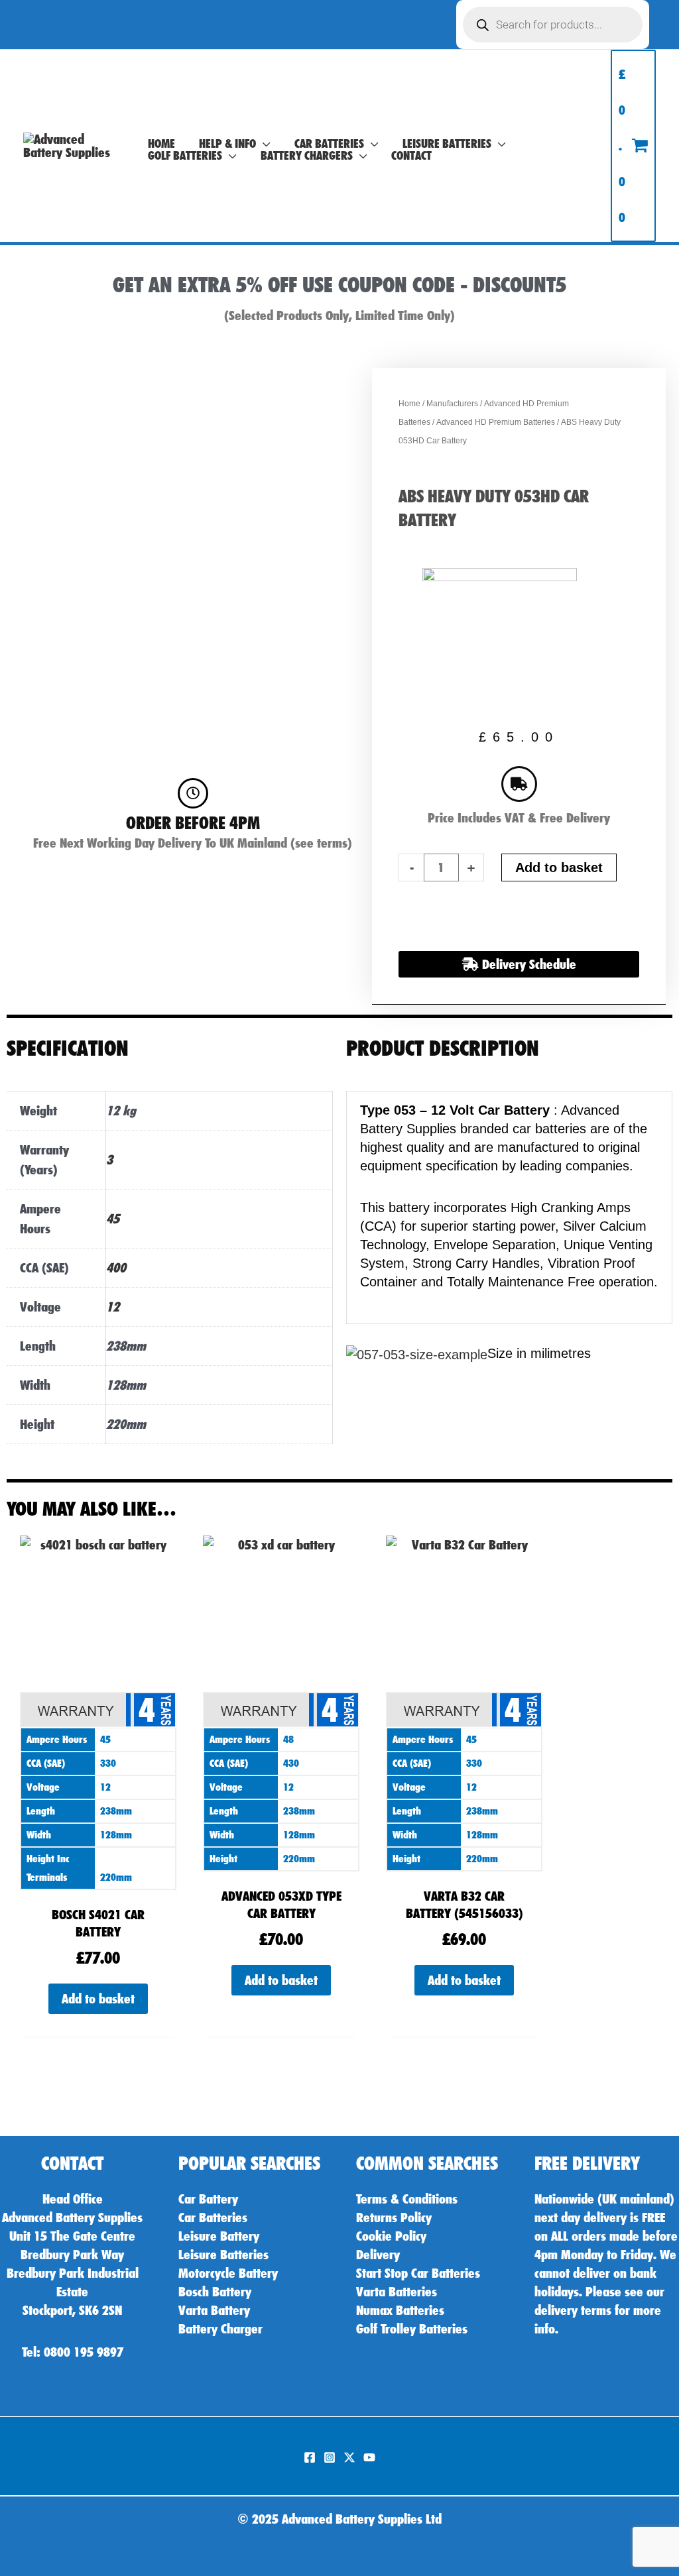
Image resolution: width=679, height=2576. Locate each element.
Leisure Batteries (223, 2255)
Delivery (378, 2255)
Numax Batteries (400, 2310)
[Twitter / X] (349, 2457)
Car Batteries (213, 2217)
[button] (263, 144)
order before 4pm (193, 823)
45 (113, 1219)
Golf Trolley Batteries (412, 2329)
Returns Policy (394, 2217)
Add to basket (559, 868)
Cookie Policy (391, 2236)
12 (113, 1307)
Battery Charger (220, 2329)
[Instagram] (330, 2457)
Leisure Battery (219, 2236)
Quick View (98, 1878)
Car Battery (208, 2199)
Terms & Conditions (407, 2199)
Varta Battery (214, 2310)
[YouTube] (369, 2457)
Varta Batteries (397, 2292)
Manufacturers (452, 404)
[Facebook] (310, 2457)
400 (116, 1268)
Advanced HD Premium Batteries (496, 422)
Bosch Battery (215, 2292)
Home (409, 404)
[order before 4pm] (193, 793)
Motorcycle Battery (228, 2273)
